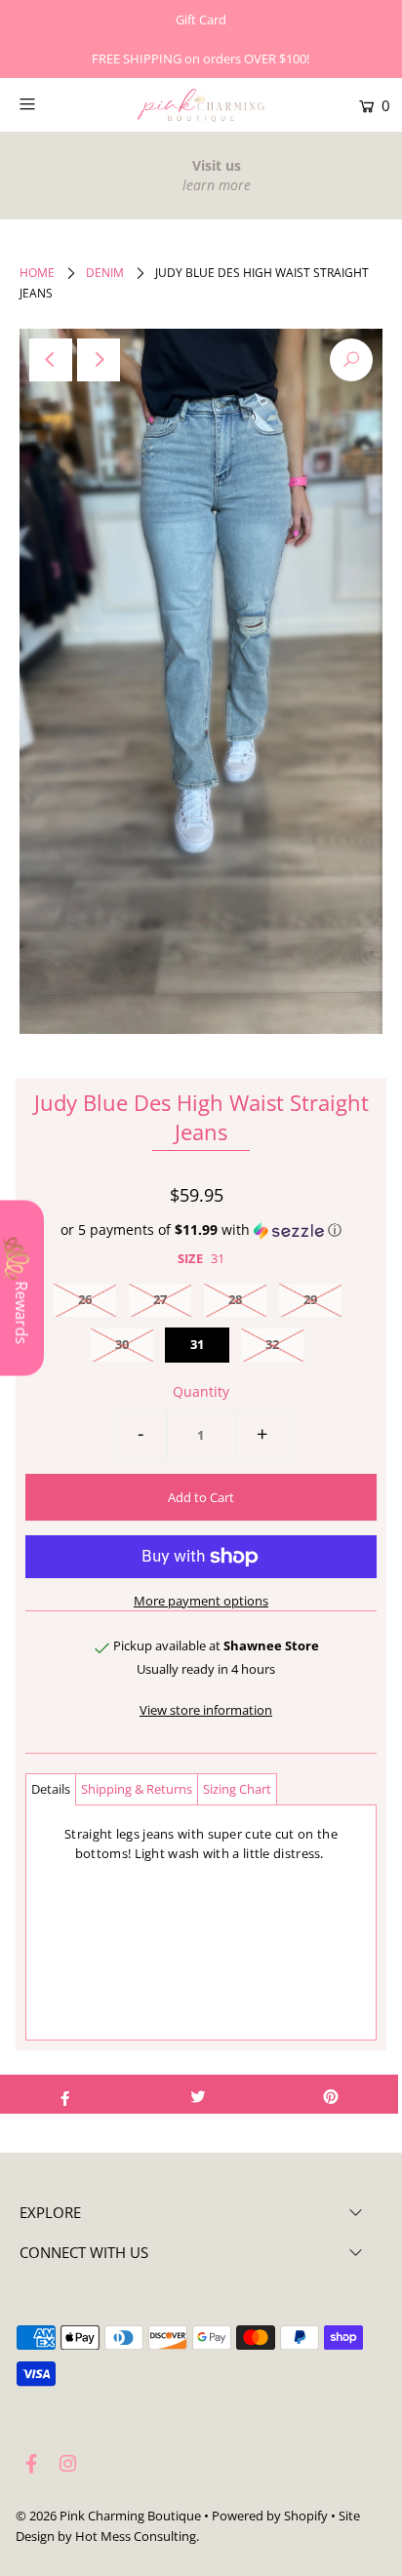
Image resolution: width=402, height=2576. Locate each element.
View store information (206, 1710)
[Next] (99, 360)
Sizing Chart (237, 1789)
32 (272, 1344)
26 (85, 1299)
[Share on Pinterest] (331, 2094)
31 (197, 1344)
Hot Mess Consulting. (137, 2536)
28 (235, 1299)
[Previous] (51, 360)
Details (51, 1789)
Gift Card (201, 20)
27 (160, 1299)
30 (122, 1344)
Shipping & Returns (137, 1789)
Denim (105, 273)
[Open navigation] (53, 103)
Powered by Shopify (270, 2516)
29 (310, 1299)
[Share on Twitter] (198, 2094)
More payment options (201, 1601)
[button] (201, 1230)
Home (37, 273)
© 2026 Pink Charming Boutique (108, 2516)
